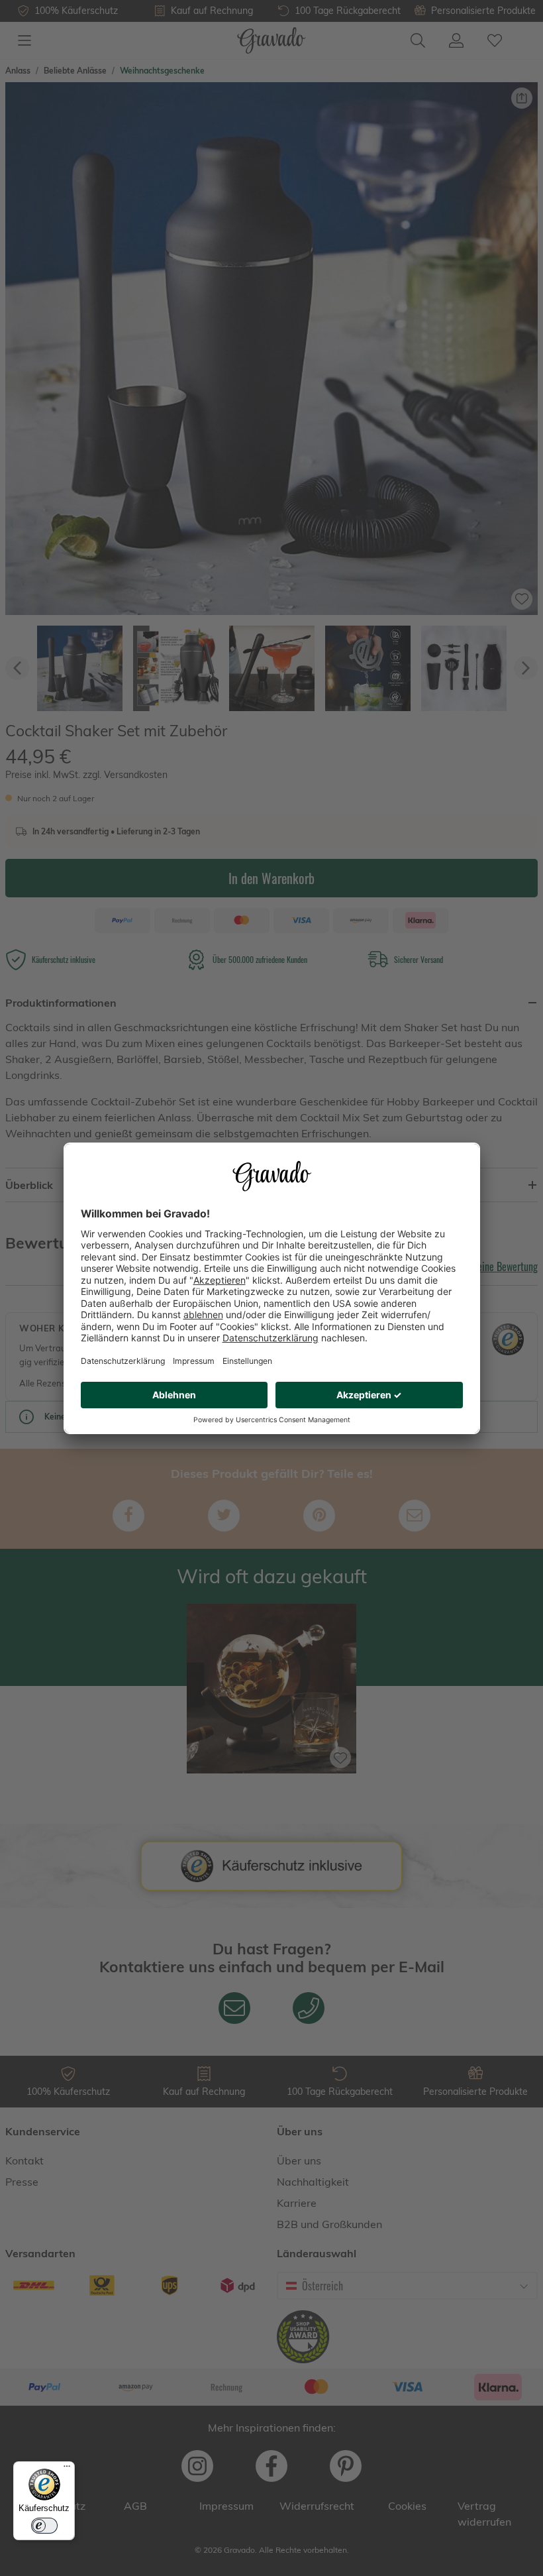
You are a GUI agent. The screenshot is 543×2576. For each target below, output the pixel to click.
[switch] (44, 2526)
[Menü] (67, 2469)
